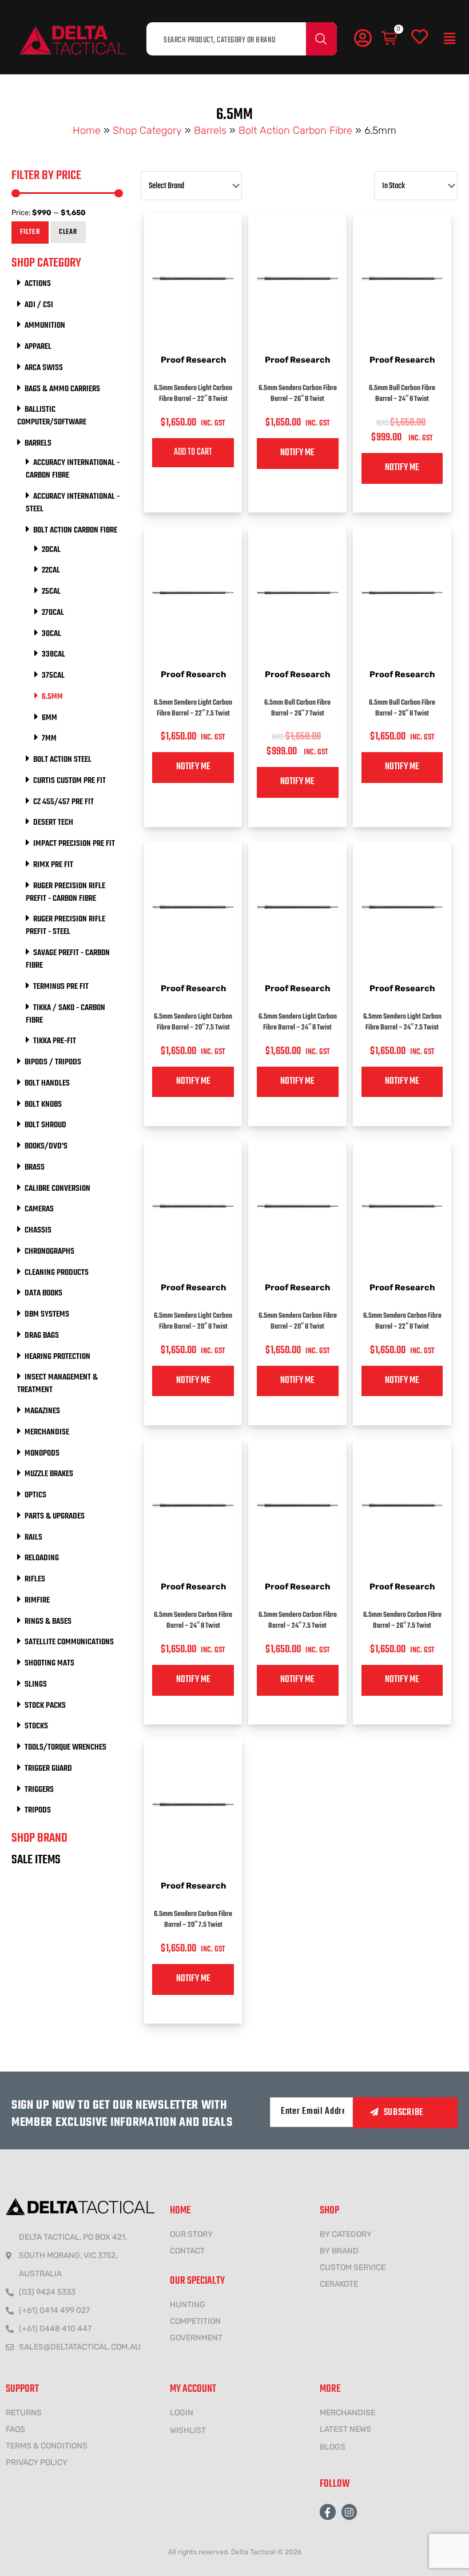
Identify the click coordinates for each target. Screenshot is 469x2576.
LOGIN (182, 2413)
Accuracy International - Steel (73, 503)
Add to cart (193, 452)
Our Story (191, 2234)
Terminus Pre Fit (61, 987)
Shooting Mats (49, 1663)
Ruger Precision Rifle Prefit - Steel (65, 925)
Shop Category (147, 130)
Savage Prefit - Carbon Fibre (68, 959)
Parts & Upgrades (55, 1516)
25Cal (51, 591)
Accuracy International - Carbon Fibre (73, 469)
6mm (49, 718)
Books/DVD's (46, 1146)
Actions (38, 284)
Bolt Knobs (43, 1104)
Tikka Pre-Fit (55, 1041)
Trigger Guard (48, 1768)
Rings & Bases (48, 1621)
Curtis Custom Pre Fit (69, 781)
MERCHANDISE (347, 2413)
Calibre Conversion (57, 1188)
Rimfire (37, 1600)
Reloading (42, 1558)
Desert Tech (53, 822)
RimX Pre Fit (53, 865)
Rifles (35, 1579)
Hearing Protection (57, 1357)
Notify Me (297, 453)
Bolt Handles (47, 1083)
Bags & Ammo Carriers (62, 389)
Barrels (210, 130)
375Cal (53, 675)
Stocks (36, 1726)
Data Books (43, 1293)
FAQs (15, 2429)
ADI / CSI (39, 305)
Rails (33, 1537)
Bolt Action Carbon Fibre (295, 130)
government (196, 2338)
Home (87, 130)
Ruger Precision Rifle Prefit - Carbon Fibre (65, 892)
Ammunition (45, 325)
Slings (36, 1684)
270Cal (53, 613)
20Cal (51, 550)
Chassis (38, 1230)
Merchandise (47, 1432)
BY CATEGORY (346, 2234)
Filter (30, 232)
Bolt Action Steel (62, 760)
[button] (450, 39)
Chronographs (49, 1251)
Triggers (39, 1790)
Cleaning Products (57, 1273)
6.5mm (52, 697)
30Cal (51, 634)
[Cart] (390, 39)
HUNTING (188, 2305)
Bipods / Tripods (53, 1062)
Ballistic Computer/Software (52, 416)
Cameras (39, 1209)
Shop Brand (39, 1838)
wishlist (188, 2430)
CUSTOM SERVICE (353, 2267)
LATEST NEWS (345, 2429)
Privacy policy (37, 2462)
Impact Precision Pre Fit (74, 844)
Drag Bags (42, 1335)
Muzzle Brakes (49, 1474)
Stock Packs (45, 1706)
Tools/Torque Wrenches (65, 1747)
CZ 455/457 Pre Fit (63, 802)
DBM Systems (47, 1314)
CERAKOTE (339, 2284)
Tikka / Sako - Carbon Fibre (65, 1014)
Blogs (333, 2447)
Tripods (38, 1810)
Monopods (42, 1453)
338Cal (53, 654)
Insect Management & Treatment (57, 1384)
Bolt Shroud (45, 1125)
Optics (35, 1495)
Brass (35, 1167)
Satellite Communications (69, 1642)
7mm (49, 738)
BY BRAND (339, 2251)
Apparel (38, 347)
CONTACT (187, 2251)
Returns (24, 2413)
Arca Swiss (44, 368)
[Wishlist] (420, 37)
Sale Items (36, 1860)
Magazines (42, 1411)
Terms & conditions (47, 2446)
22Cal (51, 570)
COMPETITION (195, 2321)
